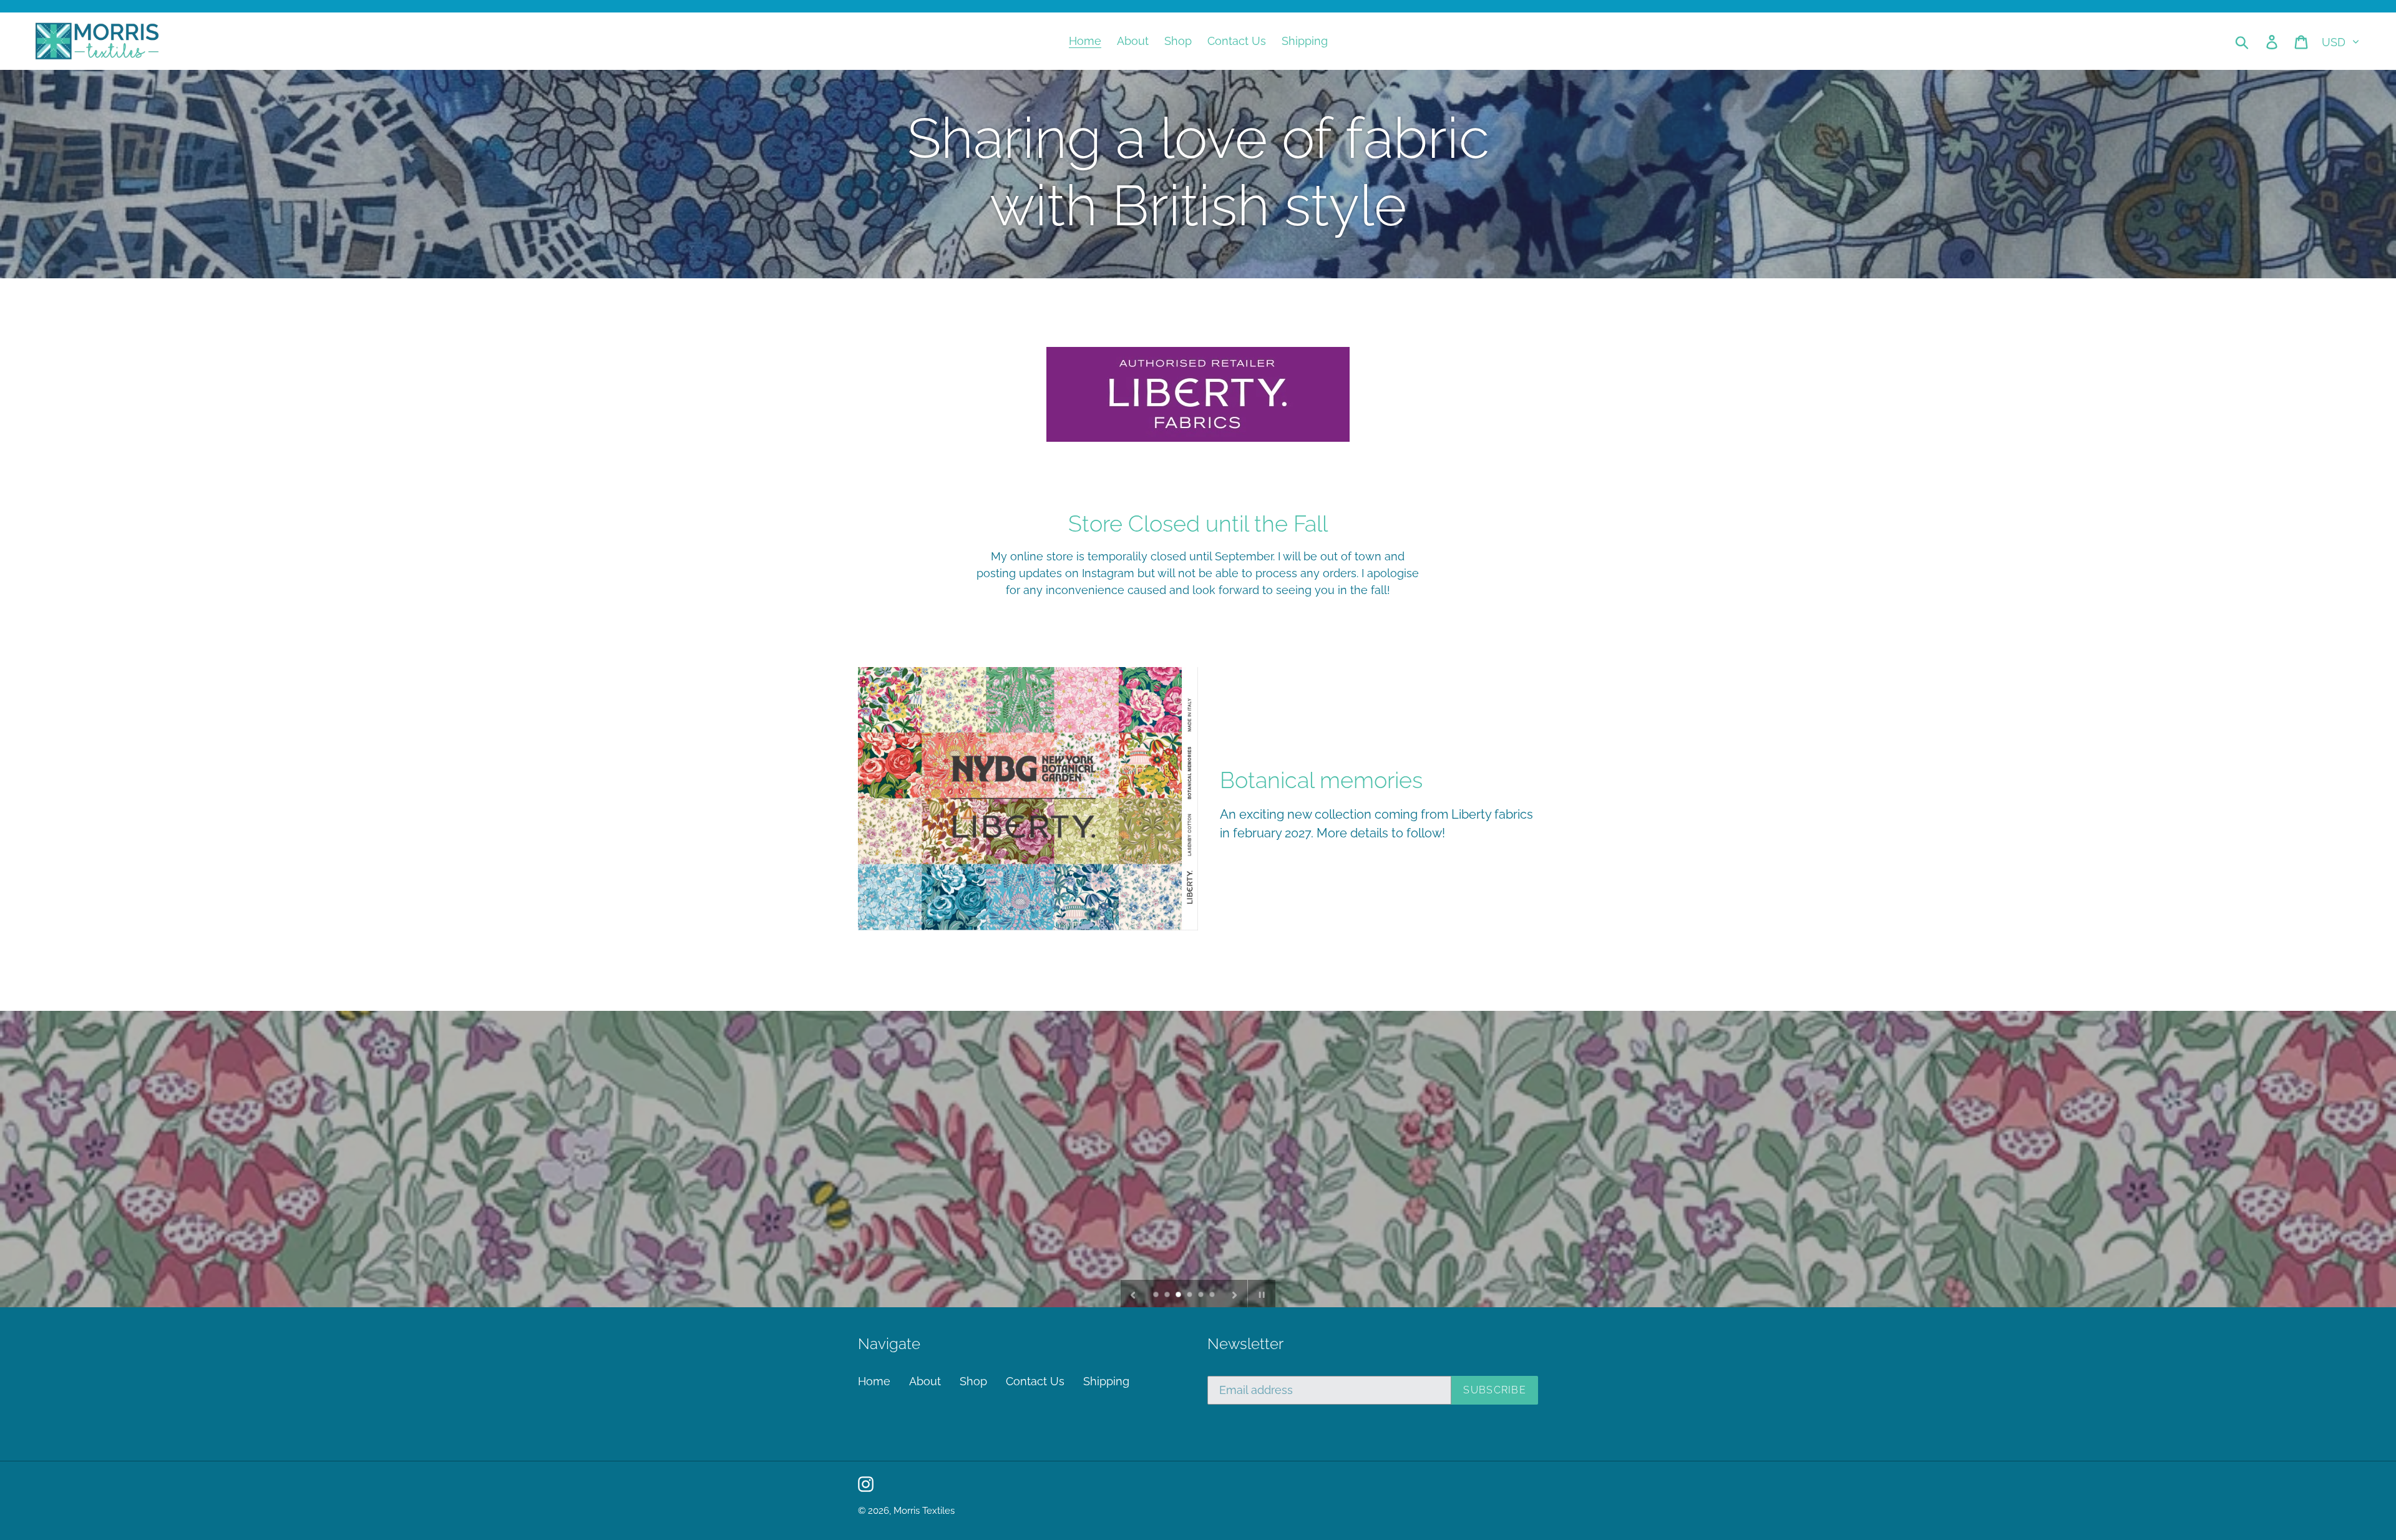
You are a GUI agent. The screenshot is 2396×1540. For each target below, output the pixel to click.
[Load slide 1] (1157, 1295)
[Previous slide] (1133, 1294)
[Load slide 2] (1168, 1295)
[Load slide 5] (1202, 1295)
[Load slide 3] (1179, 1295)
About (925, 1381)
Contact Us (1035, 1381)
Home (874, 1381)
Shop (973, 1381)
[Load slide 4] (1191, 1295)
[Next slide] (1235, 1294)
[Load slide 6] (1213, 1295)
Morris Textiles (924, 1511)
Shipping (1106, 1381)
